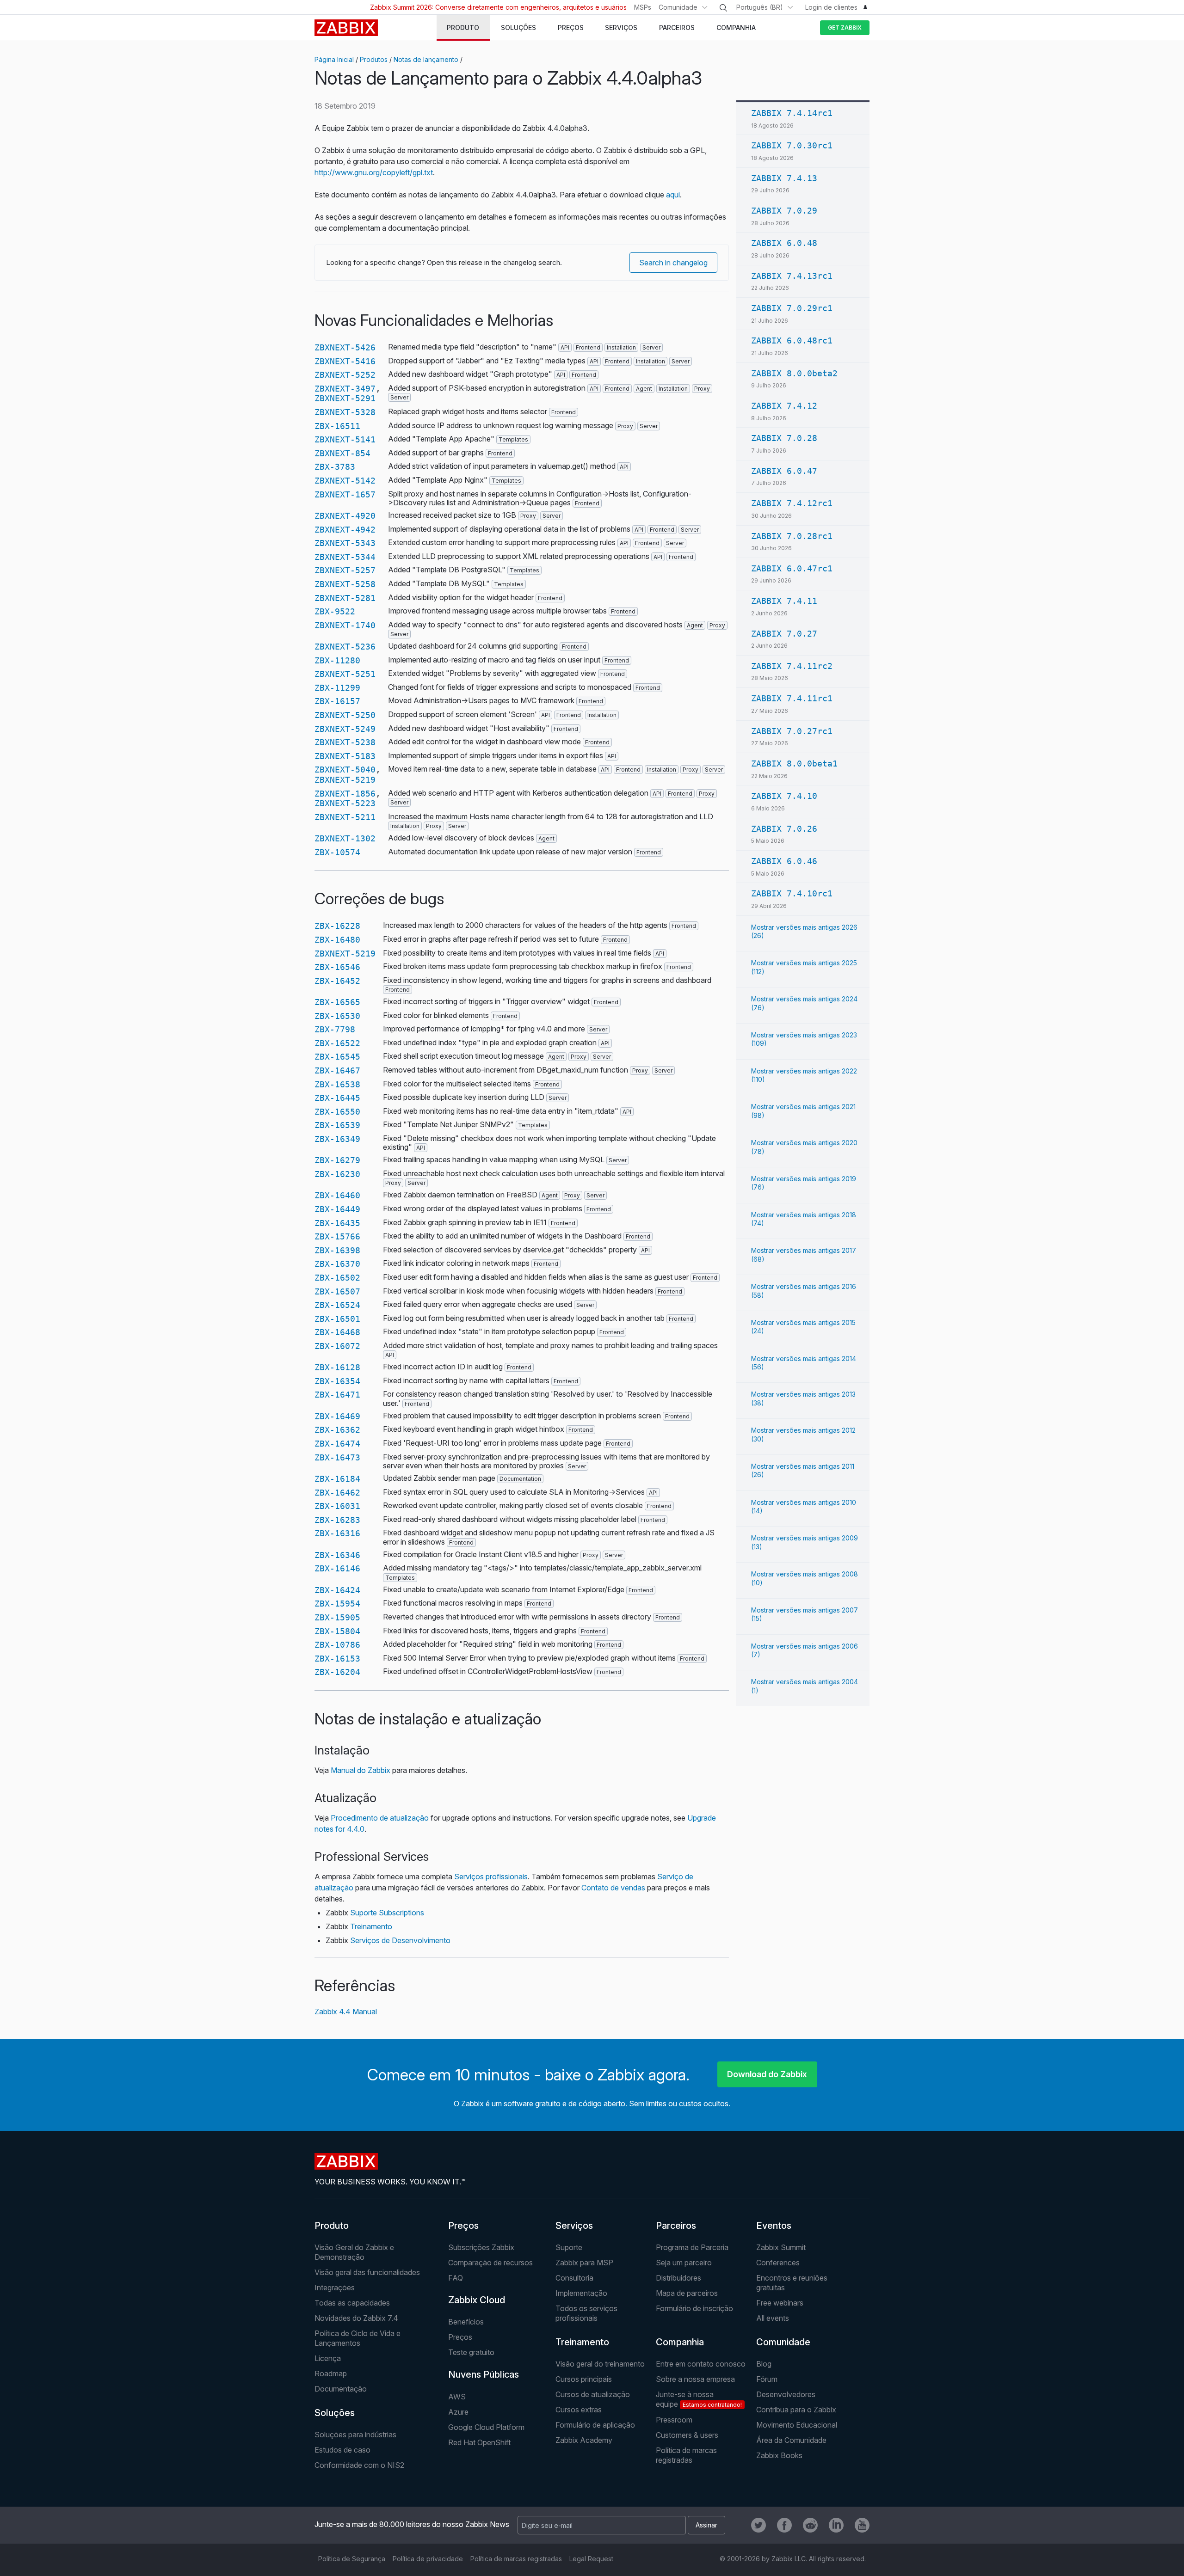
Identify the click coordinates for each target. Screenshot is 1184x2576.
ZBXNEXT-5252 (345, 375)
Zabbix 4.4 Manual (346, 2012)
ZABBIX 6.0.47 (784, 471)
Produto (332, 2226)
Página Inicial (334, 59)
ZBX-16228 (337, 926)
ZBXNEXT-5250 (345, 715)
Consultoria (574, 2278)
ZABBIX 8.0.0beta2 (794, 373)
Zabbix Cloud (477, 2300)
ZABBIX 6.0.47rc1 (792, 568)
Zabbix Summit (781, 2247)
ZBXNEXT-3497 (345, 389)
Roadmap (331, 2374)
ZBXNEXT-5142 (345, 481)
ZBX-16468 (337, 1332)
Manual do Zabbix (361, 1770)
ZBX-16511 (337, 426)
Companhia (680, 2342)
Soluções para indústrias (355, 2435)
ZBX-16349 (337, 1139)
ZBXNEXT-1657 (345, 494)
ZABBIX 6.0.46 (784, 861)
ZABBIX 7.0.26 (784, 829)
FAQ (456, 2278)
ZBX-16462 (337, 1493)
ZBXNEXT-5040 (345, 770)
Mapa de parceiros (687, 2293)
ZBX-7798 (335, 1029)
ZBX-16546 (337, 967)
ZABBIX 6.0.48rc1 (792, 340)
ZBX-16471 (337, 1395)
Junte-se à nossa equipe (699, 2399)
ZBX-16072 (337, 1346)
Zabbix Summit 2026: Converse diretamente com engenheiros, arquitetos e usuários (498, 7)
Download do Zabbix (767, 2074)
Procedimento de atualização (380, 1818)
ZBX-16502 (337, 1278)
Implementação (581, 2293)
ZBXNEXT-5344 (345, 557)
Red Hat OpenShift (479, 2442)
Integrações (335, 2288)
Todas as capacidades (352, 2303)
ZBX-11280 (337, 660)
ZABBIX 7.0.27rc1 (792, 731)
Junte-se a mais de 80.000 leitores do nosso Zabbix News (412, 2524)
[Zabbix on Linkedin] (836, 2525)
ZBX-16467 (337, 1070)
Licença (328, 2358)
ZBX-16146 (337, 1568)
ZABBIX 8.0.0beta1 (794, 764)
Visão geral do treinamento (600, 2364)
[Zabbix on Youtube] (862, 2525)
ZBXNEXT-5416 (345, 361)
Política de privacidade (428, 2559)
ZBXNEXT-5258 (345, 584)
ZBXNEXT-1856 (345, 794)
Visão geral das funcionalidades (367, 2272)
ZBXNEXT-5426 (345, 347)
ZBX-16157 (337, 701)
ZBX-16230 (337, 1174)
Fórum (767, 2379)
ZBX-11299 (337, 688)
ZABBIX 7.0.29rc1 (792, 308)
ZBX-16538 (337, 1084)
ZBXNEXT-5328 (345, 412)
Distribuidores (678, 2278)
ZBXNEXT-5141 (345, 439)
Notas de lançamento (426, 59)
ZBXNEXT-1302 (345, 838)
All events (773, 2318)
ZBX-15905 (337, 1617)
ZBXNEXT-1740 (345, 625)
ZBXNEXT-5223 (345, 803)
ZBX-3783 (335, 467)
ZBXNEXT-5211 (345, 817)
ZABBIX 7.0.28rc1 (792, 536)
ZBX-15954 (337, 1604)
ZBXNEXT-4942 (345, 530)
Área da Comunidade (791, 2440)
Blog (764, 2364)
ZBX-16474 (337, 1444)
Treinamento (371, 1926)
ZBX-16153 (337, 1659)
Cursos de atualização (593, 2394)
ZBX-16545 (337, 1057)
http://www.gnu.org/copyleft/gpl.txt (374, 172)
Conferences (778, 2263)
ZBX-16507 (337, 1291)
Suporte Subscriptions (387, 1913)
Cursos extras (579, 2410)
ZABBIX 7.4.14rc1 (792, 113)
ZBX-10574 (337, 852)
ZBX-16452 (337, 981)
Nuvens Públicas (484, 2374)
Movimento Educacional (797, 2425)
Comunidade (678, 7)
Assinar (706, 2525)
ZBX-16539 (337, 1125)
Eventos (774, 2226)
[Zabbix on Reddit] (810, 2525)
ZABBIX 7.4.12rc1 (792, 503)
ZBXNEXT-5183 (345, 756)
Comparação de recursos (490, 2263)
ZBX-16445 (337, 1098)
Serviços (574, 2226)
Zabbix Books (779, 2455)
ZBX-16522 (337, 1043)
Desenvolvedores (786, 2394)
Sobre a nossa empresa (695, 2379)
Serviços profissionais (491, 1877)
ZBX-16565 (337, 1002)
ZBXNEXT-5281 (345, 598)
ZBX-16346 (337, 1555)
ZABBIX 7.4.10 (784, 796)
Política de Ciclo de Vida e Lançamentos (358, 2338)
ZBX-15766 (337, 1236)
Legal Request (591, 2559)
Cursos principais (584, 2379)
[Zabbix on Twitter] (758, 2525)
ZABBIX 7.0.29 (784, 211)
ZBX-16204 (337, 1672)
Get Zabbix (845, 28)
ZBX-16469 (337, 1416)
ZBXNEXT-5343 (345, 543)
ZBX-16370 (337, 1264)
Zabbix (346, 28)
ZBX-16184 (337, 1479)
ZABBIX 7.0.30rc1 (792, 145)
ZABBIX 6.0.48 (784, 243)
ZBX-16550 (337, 1112)
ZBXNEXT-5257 (345, 570)
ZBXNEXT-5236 (345, 647)
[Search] (723, 8)
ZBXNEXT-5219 (345, 780)
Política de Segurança (352, 2559)
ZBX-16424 (337, 1590)
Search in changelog (673, 263)
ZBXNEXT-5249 (345, 729)
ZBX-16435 (337, 1223)
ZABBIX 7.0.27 (784, 634)
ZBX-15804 (337, 1631)
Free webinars (780, 2303)
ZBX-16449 (337, 1209)
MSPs (643, 7)
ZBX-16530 (337, 1016)
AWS (457, 2397)
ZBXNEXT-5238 (345, 742)
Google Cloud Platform (486, 2427)
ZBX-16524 (337, 1305)
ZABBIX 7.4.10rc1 (792, 893)
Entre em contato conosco (701, 2364)
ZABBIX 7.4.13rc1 (792, 276)
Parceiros (676, 2226)
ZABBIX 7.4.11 (784, 601)
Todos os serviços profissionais (586, 2313)
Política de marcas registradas (686, 2455)
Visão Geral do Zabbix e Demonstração (354, 2252)
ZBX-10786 (337, 1645)
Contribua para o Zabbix (796, 2410)
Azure (458, 2412)
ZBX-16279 (337, 1160)
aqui (673, 195)
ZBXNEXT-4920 (345, 516)
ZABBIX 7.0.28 (784, 438)
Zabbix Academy (584, 2440)
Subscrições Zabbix (481, 2247)
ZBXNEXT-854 (342, 453)
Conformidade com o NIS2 (359, 2465)
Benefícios (466, 2322)
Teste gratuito (471, 2352)
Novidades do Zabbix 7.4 (356, 2318)
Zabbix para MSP (584, 2263)
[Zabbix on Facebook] (784, 2525)
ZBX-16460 (337, 1195)
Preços (463, 2226)
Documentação (341, 2389)
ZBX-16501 (337, 1319)
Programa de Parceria (692, 2247)
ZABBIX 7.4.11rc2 (792, 666)
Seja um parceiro (684, 2263)
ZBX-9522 (335, 611)
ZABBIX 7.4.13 (784, 178)
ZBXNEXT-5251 (345, 674)
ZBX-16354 (337, 1381)
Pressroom (674, 2420)
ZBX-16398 (337, 1250)
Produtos (374, 59)
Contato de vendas (613, 1888)
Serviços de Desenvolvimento (400, 1940)
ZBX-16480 (337, 940)
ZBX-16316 (337, 1533)
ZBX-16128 (337, 1367)
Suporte (569, 2247)
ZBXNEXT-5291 (345, 398)
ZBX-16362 (337, 1430)
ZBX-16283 (337, 1520)
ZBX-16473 (337, 1457)
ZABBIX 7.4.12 (784, 406)
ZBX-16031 (337, 1506)
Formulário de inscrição (694, 2308)
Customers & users (687, 2435)
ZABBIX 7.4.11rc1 (792, 698)
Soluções (335, 2413)
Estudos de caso (342, 2450)
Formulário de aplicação (595, 2425)
